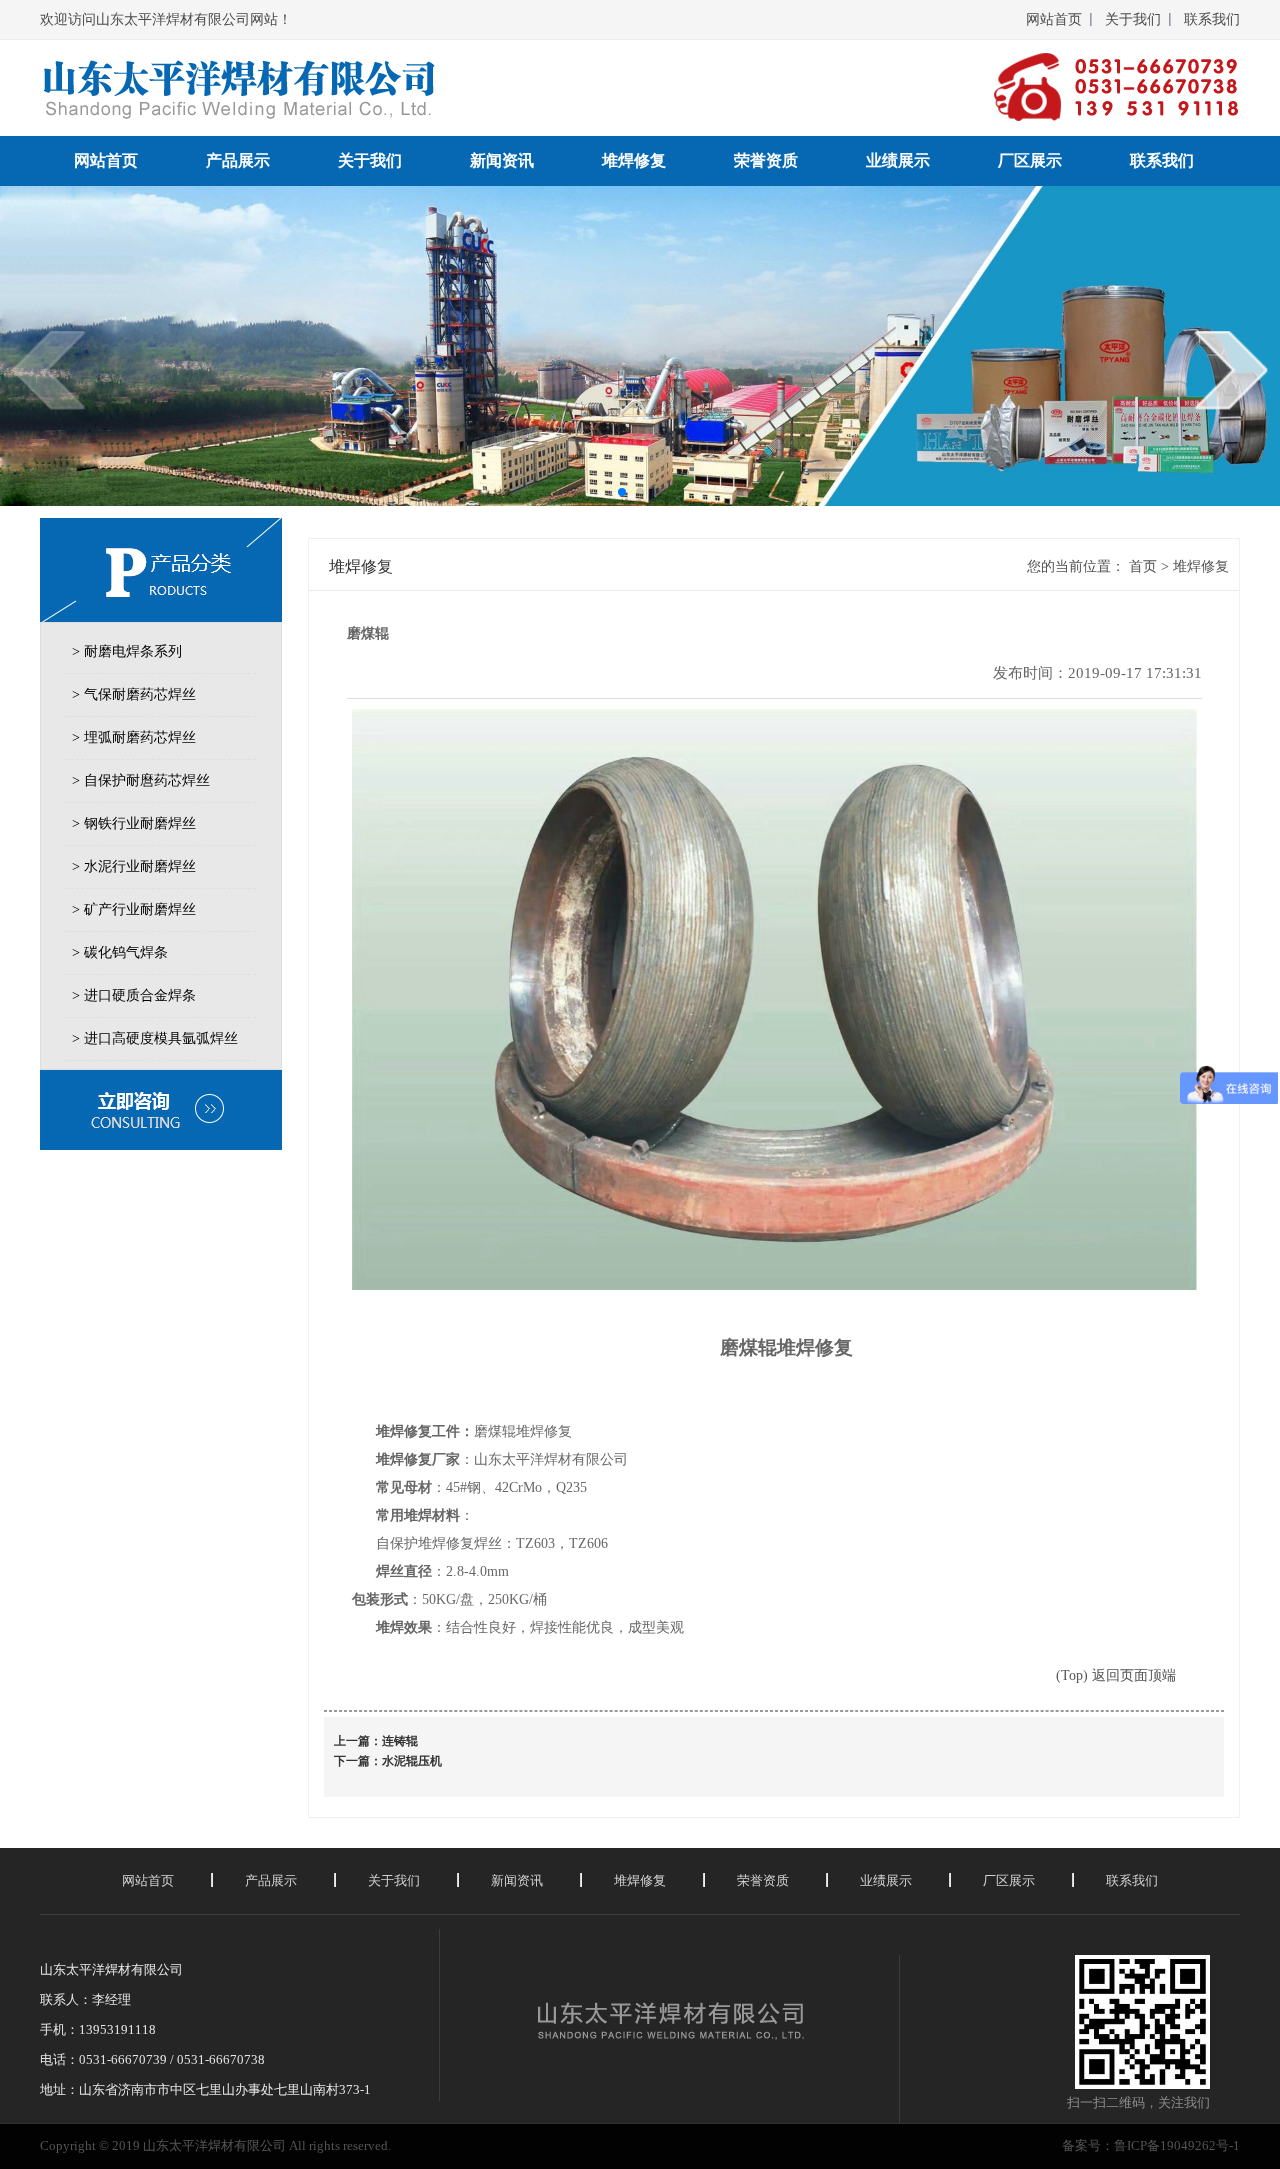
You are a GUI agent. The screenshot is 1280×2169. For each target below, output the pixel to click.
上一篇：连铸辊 (376, 1741)
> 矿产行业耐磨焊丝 (134, 909)
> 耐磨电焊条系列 (127, 651)
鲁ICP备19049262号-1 (1177, 2145)
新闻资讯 (502, 160)
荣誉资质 (766, 160)
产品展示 (238, 160)
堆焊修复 (634, 160)
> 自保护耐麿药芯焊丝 (141, 780)
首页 (1143, 566)
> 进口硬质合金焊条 (134, 995)
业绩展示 (898, 160)
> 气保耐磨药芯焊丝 (134, 694)
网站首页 (1054, 19)
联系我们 (1212, 19)
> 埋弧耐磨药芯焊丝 (134, 737)
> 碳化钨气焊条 (120, 952)
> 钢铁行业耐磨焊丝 (134, 823)
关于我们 (1133, 19)
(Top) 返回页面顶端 (1116, 1675)
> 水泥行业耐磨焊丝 (134, 866)
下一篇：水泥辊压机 (388, 1761)
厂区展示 (1030, 160)
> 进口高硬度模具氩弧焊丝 (155, 1038)
